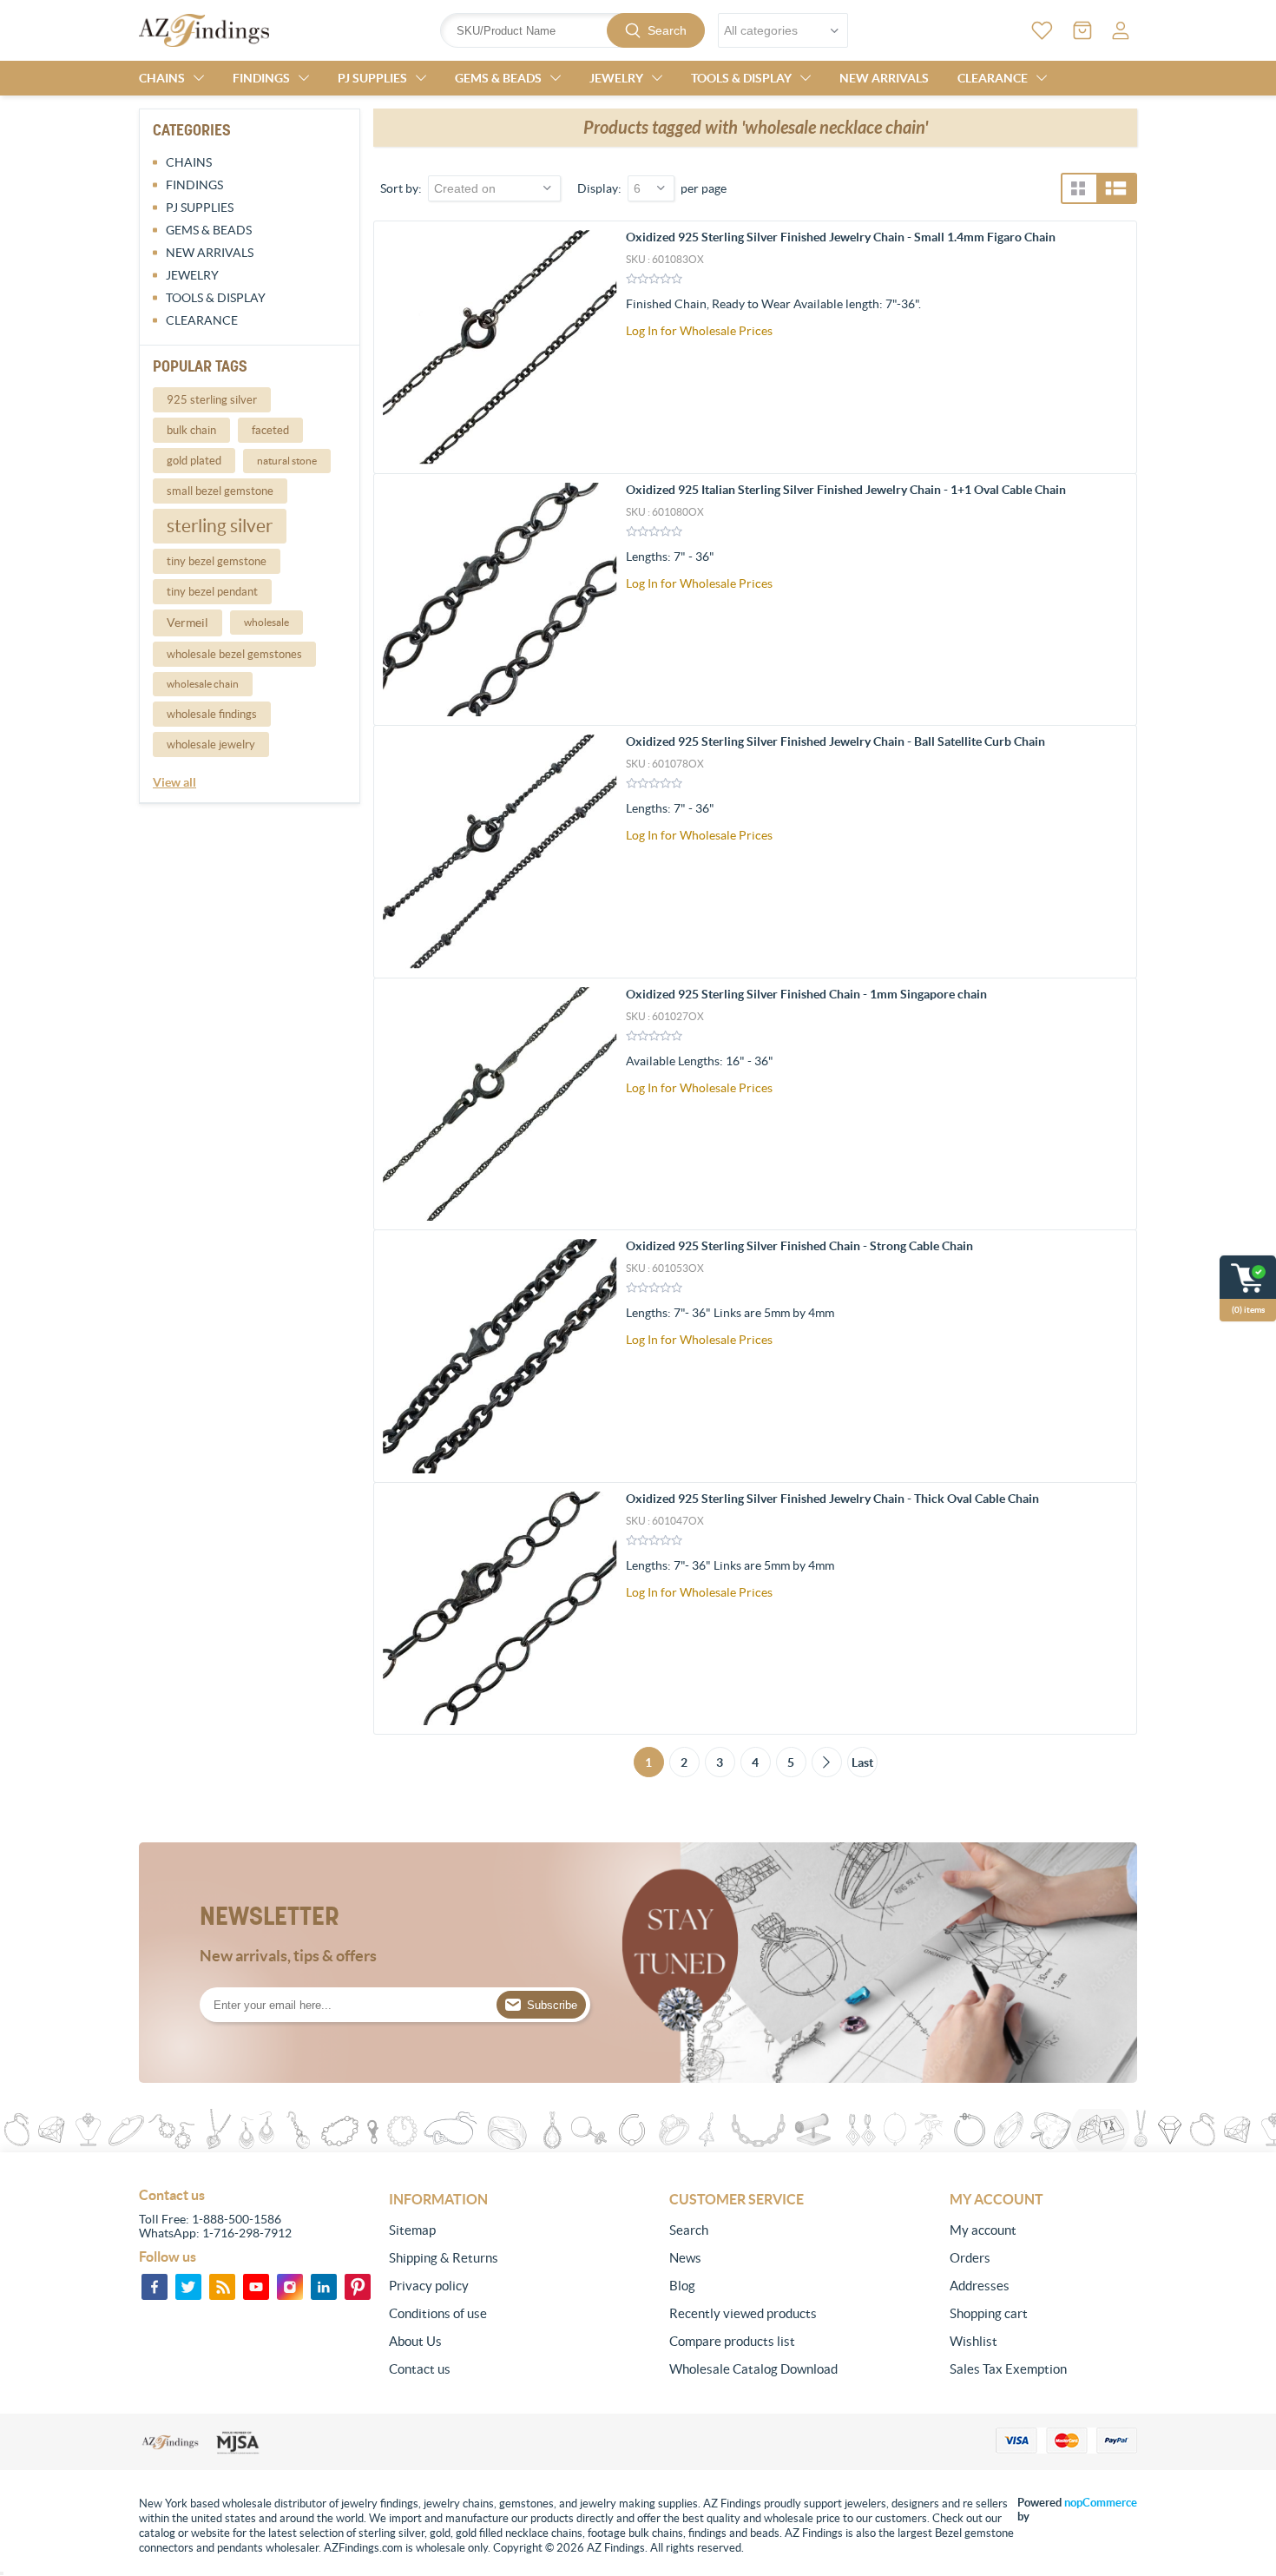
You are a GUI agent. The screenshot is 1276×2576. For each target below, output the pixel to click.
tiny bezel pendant (212, 592)
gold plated (194, 461)
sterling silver (220, 526)
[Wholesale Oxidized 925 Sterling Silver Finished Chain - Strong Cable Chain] (500, 1356)
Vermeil (187, 623)
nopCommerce (1101, 2503)
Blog (682, 2286)
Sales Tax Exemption (1008, 2369)
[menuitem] (483, 2230)
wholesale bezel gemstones (234, 654)
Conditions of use (438, 2313)
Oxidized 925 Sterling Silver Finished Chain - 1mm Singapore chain (806, 994)
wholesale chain (203, 684)
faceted (270, 430)
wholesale (266, 622)
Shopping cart (989, 2313)
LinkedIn (324, 2287)
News (685, 2258)
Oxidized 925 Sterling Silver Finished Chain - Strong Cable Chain (799, 1246)
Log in (1121, 30)
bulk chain (191, 430)
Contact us (420, 2369)
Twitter (188, 2287)
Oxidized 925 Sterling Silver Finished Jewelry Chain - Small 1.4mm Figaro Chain (841, 237)
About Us (415, 2341)
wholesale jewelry (211, 744)
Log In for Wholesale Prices (699, 331)
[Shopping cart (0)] (1082, 30)
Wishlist (973, 2341)
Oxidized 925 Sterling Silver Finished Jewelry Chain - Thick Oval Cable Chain (832, 1499)
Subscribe (552, 2005)
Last (862, 1762)
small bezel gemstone (220, 491)
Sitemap (412, 2230)
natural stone (287, 461)
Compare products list (732, 2341)
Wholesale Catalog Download (753, 2369)
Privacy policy (429, 2286)
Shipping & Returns (444, 2258)
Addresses (980, 2286)
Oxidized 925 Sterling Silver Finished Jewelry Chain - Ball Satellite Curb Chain (835, 741)
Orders (970, 2258)
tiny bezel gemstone (217, 561)
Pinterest (358, 2287)
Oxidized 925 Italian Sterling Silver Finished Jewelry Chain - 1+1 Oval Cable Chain (846, 490)
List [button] (1116, 188)
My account (983, 2230)
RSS (222, 2287)
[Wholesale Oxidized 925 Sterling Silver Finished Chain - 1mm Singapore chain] (500, 1104)
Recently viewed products (743, 2313)
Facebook (155, 2287)
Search (667, 30)
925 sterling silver (212, 400)
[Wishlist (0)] (1042, 30)
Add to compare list (1114, 343)
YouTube (256, 2287)
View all (174, 782)
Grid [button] (1078, 188)
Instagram (290, 2287)
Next (827, 1762)
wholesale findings (212, 714)
